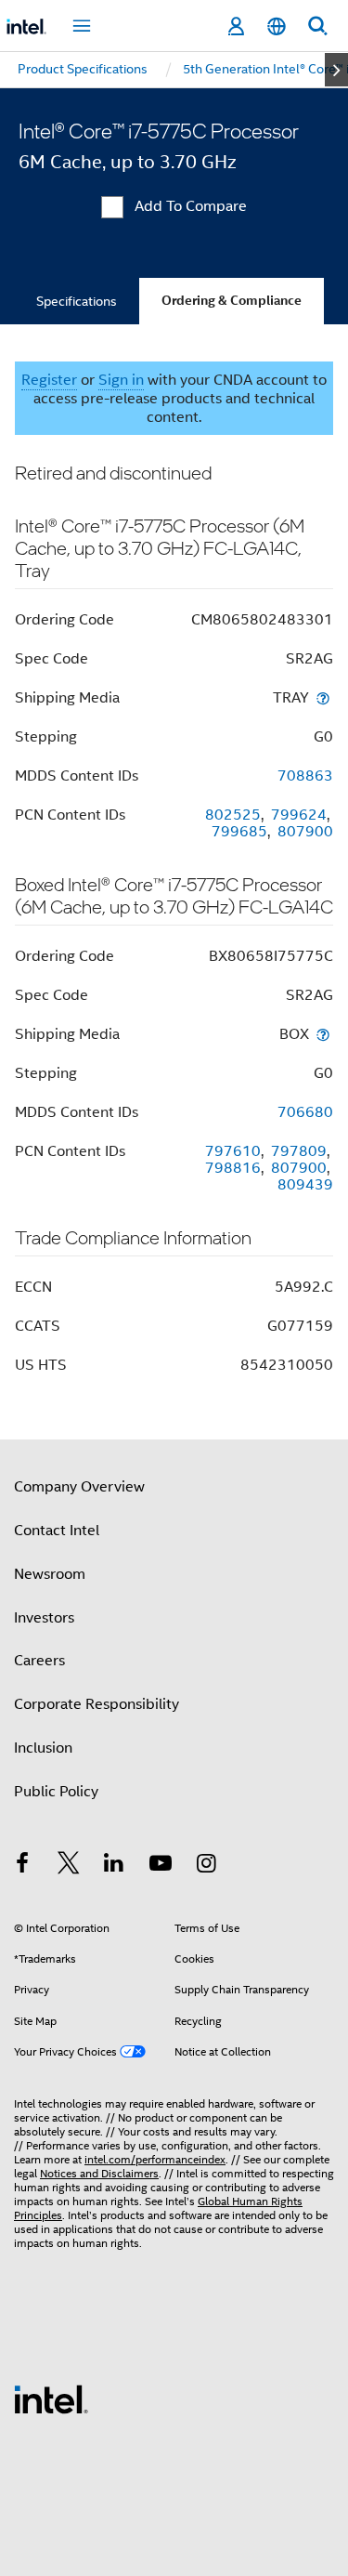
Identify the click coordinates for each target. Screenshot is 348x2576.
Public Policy (56, 1792)
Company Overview (79, 1487)
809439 (305, 1185)
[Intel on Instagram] (206, 1866)
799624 (299, 815)
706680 (305, 1112)
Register (49, 380)
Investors (44, 1618)
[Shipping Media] (323, 697)
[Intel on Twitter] (69, 1866)
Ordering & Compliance (232, 301)
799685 (239, 832)
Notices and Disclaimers (99, 2173)
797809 (299, 1151)
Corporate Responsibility (97, 1704)
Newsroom (50, 1574)
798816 (233, 1168)
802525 (233, 815)
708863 (305, 776)
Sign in (121, 380)
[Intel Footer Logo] (51, 2399)
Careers (39, 1661)
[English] (277, 26)
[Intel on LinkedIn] (114, 1866)
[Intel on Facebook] (22, 1866)
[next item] (336, 70)
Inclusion (43, 1748)
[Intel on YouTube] (161, 1866)
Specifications (77, 301)
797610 (233, 1151)
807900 (305, 832)
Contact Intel (57, 1531)
